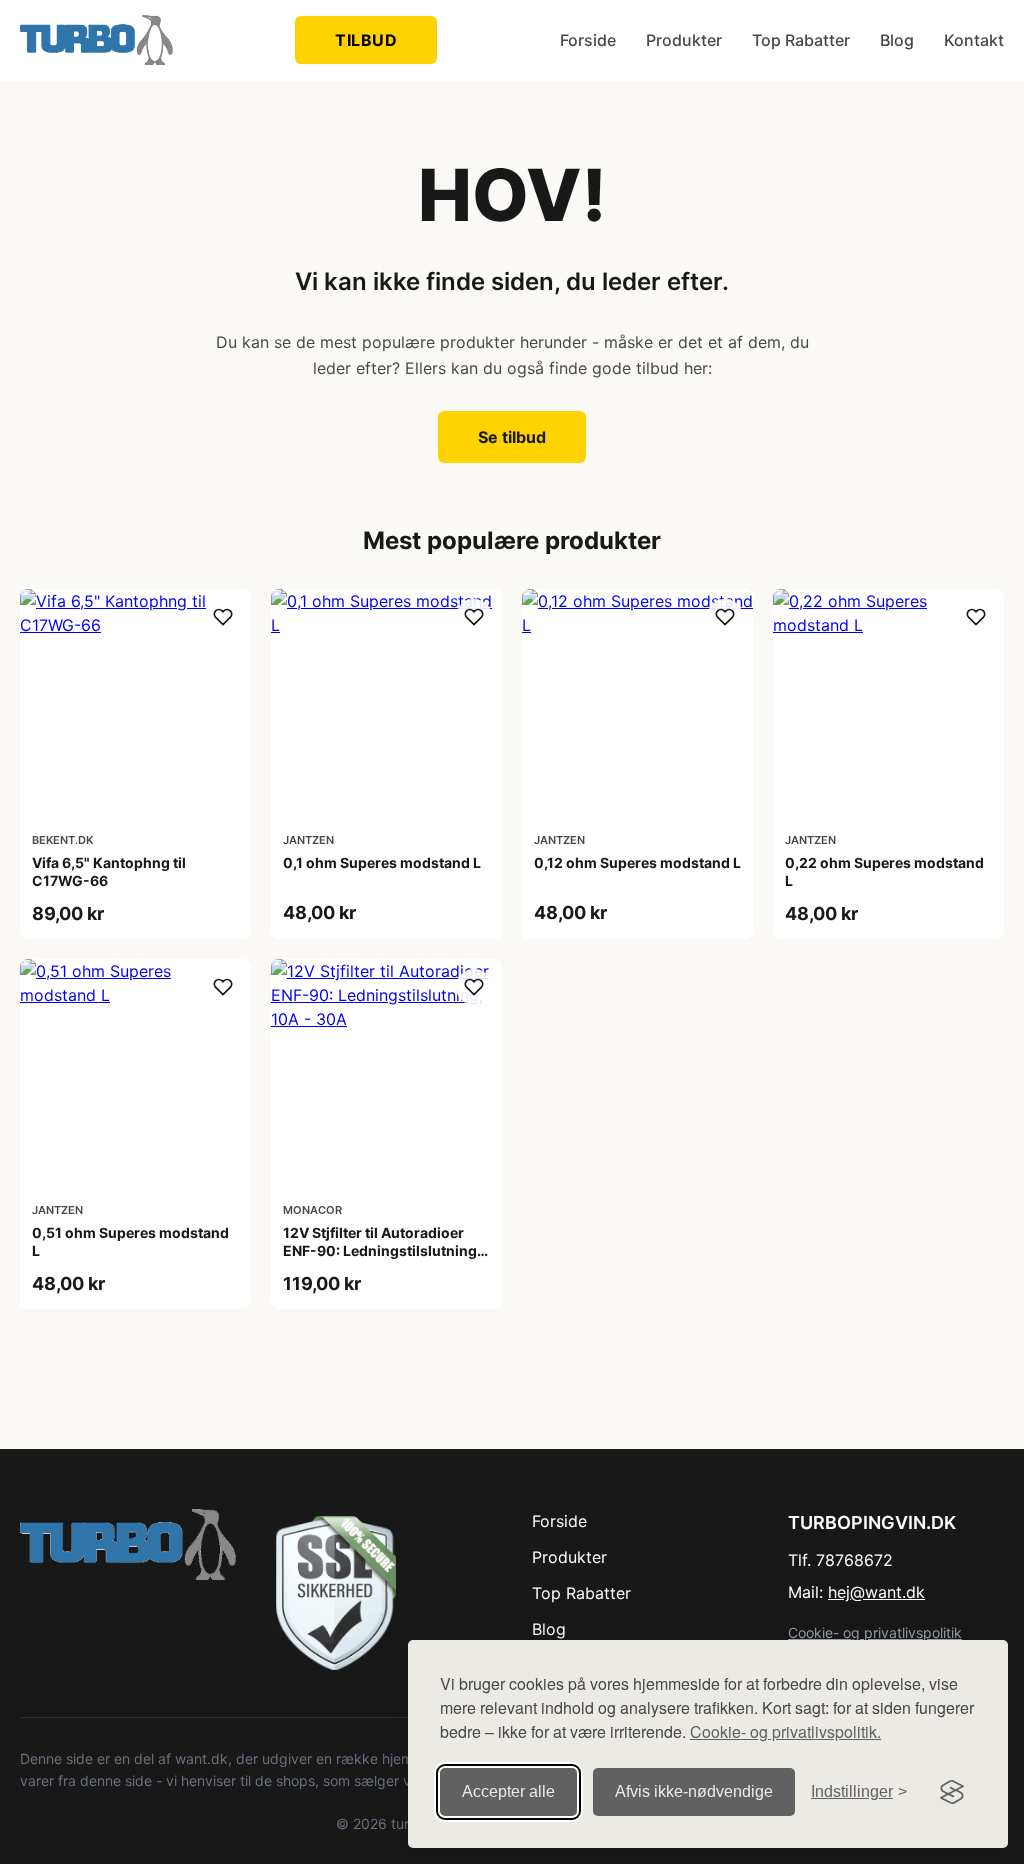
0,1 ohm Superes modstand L (382, 862)
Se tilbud (512, 437)
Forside (588, 40)
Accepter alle (508, 1791)
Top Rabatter (801, 40)
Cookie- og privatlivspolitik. (785, 1731)
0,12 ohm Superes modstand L (637, 862)
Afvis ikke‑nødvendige (694, 1791)
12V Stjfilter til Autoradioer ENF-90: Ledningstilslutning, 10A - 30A (382, 1250)
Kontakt (974, 40)
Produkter (684, 40)
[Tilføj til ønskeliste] (223, 617)
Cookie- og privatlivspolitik (875, 1632)
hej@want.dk (876, 1592)
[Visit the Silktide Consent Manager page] (952, 1792)
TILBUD (366, 40)
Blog (897, 40)
